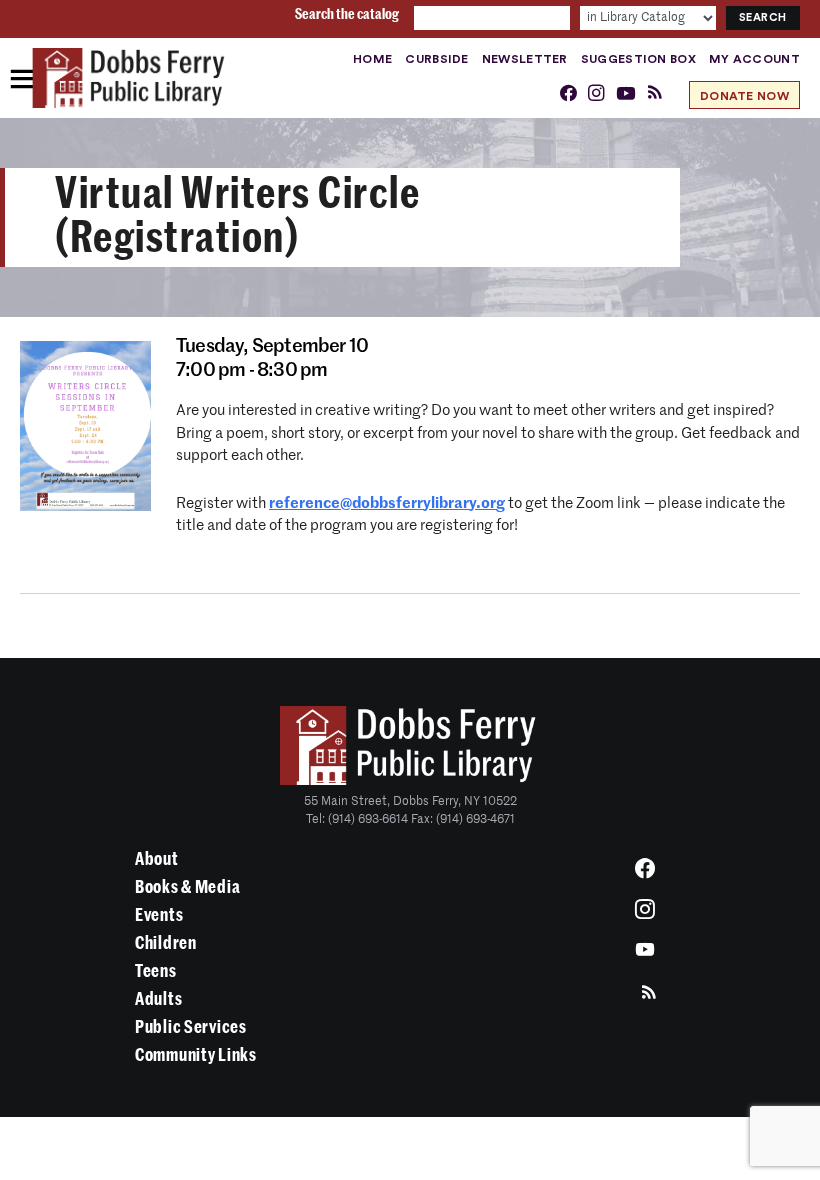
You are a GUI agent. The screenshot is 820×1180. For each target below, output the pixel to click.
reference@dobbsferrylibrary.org (387, 503)
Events (159, 915)
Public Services (191, 1027)
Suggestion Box (638, 59)
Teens (156, 971)
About (157, 859)
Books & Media (187, 887)
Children (166, 943)
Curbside (436, 59)
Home (372, 59)
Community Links (196, 1055)
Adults (158, 999)
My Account (754, 59)
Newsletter (525, 59)
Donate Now (744, 96)
